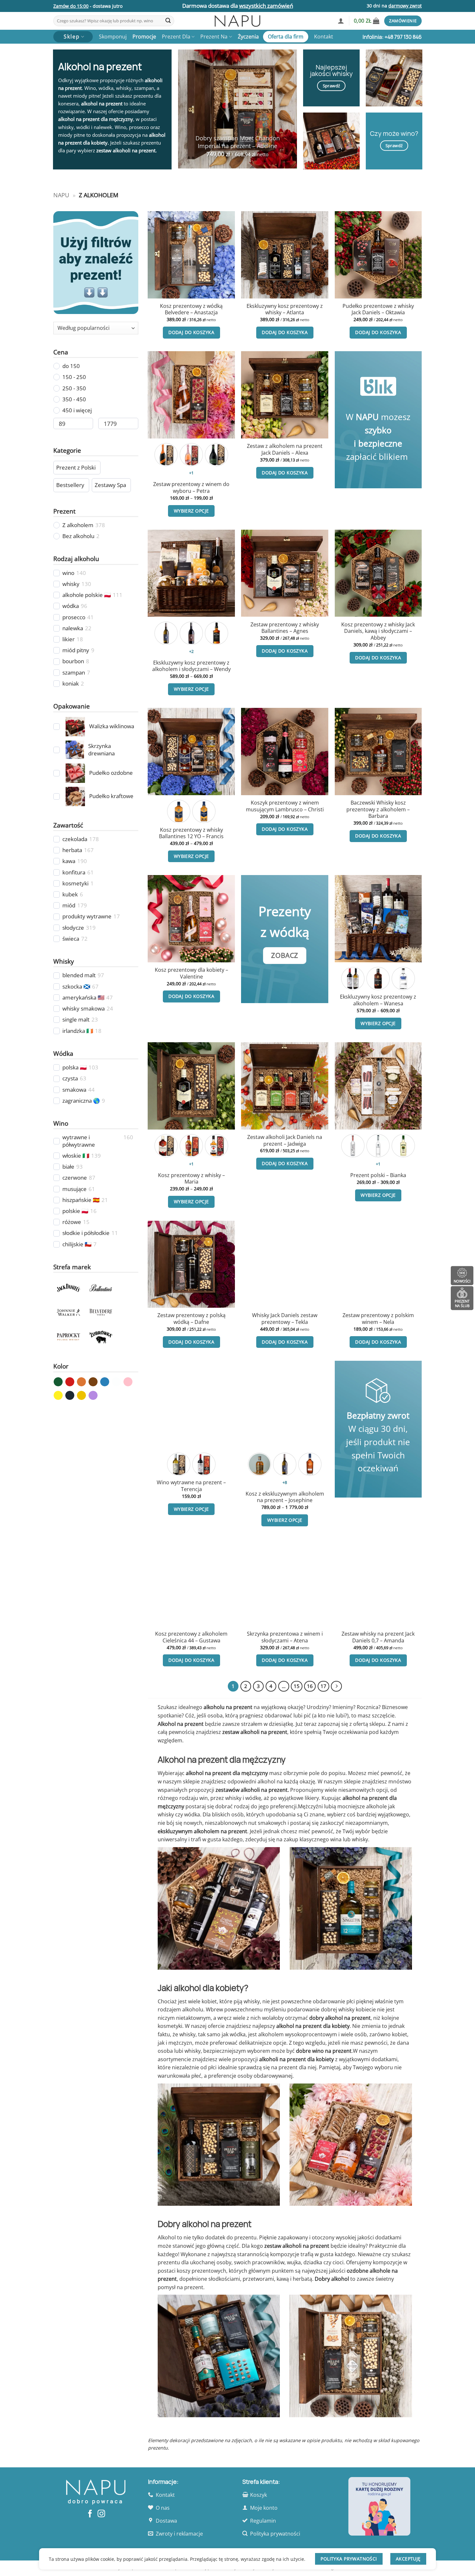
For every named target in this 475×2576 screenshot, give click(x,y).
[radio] (166, 455)
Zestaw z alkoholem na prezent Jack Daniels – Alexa (285, 449)
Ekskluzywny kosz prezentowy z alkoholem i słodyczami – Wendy (191, 666)
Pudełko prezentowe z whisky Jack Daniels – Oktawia (378, 309)
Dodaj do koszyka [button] (191, 332)
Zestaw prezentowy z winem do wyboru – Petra (191, 487)
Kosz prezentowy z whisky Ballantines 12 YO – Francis (191, 833)
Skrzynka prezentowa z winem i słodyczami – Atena (285, 1637)
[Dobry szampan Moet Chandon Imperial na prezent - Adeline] (238, 109)
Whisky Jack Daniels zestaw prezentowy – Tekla (285, 1319)
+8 (285, 1482)
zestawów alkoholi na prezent (252, 1790)
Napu (61, 195)
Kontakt (324, 37)
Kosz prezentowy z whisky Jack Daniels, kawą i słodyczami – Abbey (378, 631)
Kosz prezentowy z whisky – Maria (191, 1179)
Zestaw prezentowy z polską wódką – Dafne (191, 1319)
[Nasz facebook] (90, 2514)
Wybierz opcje (191, 511)
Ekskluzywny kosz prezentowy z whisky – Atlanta (285, 309)
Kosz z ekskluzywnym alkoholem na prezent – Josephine (285, 1497)
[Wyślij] (168, 21)
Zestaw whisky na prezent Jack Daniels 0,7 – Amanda (378, 1637)
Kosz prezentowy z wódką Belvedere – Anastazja (191, 309)
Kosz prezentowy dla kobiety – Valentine (191, 973)
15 (297, 1686)
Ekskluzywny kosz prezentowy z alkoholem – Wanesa (378, 1000)
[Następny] (336, 1686)
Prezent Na (214, 37)
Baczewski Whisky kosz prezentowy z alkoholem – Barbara (378, 809)
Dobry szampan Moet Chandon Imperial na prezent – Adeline (238, 142)
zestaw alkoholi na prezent (126, 150)
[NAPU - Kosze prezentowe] (238, 21)
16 (310, 1686)
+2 (191, 651)
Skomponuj (113, 37)
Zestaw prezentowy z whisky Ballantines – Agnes (285, 628)
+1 (191, 473)
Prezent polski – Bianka (378, 1175)
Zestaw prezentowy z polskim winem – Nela (378, 1319)
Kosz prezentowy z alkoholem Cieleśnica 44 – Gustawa (191, 1637)
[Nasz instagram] (101, 2514)
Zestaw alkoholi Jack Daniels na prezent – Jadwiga (285, 1140)
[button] (341, 21)
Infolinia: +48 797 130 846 (392, 37)
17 (323, 1686)
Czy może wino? (394, 133)
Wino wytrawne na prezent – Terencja (191, 1486)
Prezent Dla (176, 37)
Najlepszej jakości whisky (331, 70)
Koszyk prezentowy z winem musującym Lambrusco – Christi (285, 806)
